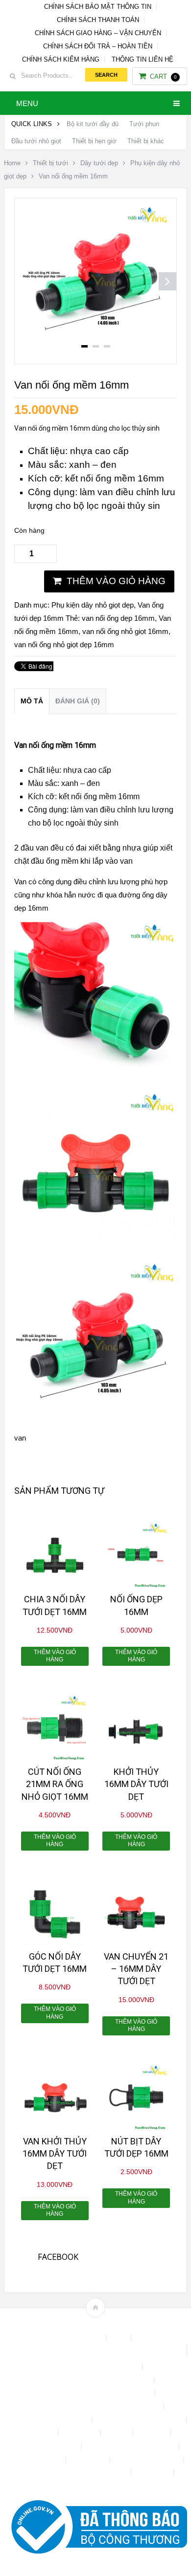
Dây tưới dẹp (99, 163)
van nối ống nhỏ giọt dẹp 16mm (64, 644)
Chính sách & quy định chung (95, 2367)
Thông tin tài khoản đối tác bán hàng (74, 2473)
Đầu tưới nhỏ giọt (36, 141)
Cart (163, 76)
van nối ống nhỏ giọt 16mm (125, 631)
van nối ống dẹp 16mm (118, 618)
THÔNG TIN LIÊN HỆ (143, 59)
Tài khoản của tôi (36, 2459)
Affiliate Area (83, 2338)
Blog (119, 2338)
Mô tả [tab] (32, 701)
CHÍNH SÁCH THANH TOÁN (98, 20)
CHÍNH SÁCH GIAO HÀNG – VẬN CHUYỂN (98, 33)
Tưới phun (144, 124)
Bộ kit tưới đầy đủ (93, 124)
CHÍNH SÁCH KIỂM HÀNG (61, 59)
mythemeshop (111, 2325)
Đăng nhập (80, 2433)
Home (12, 163)
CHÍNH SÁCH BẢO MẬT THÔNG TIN (98, 7)
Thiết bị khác (146, 141)
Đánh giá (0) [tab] (78, 701)
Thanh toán (89, 2459)
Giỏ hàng (153, 2433)
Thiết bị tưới (50, 163)
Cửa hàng (39, 2433)
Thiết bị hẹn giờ (94, 141)
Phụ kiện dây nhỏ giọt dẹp (93, 605)
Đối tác (118, 2433)
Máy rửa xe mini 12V (47, 2446)
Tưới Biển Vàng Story (95, 2486)
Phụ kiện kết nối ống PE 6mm (131, 2446)
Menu (27, 103)
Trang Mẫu (153, 2473)
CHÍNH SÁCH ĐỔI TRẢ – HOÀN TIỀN (98, 46)
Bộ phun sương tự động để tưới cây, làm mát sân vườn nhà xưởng (95, 2351)
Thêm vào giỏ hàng (116, 581)
